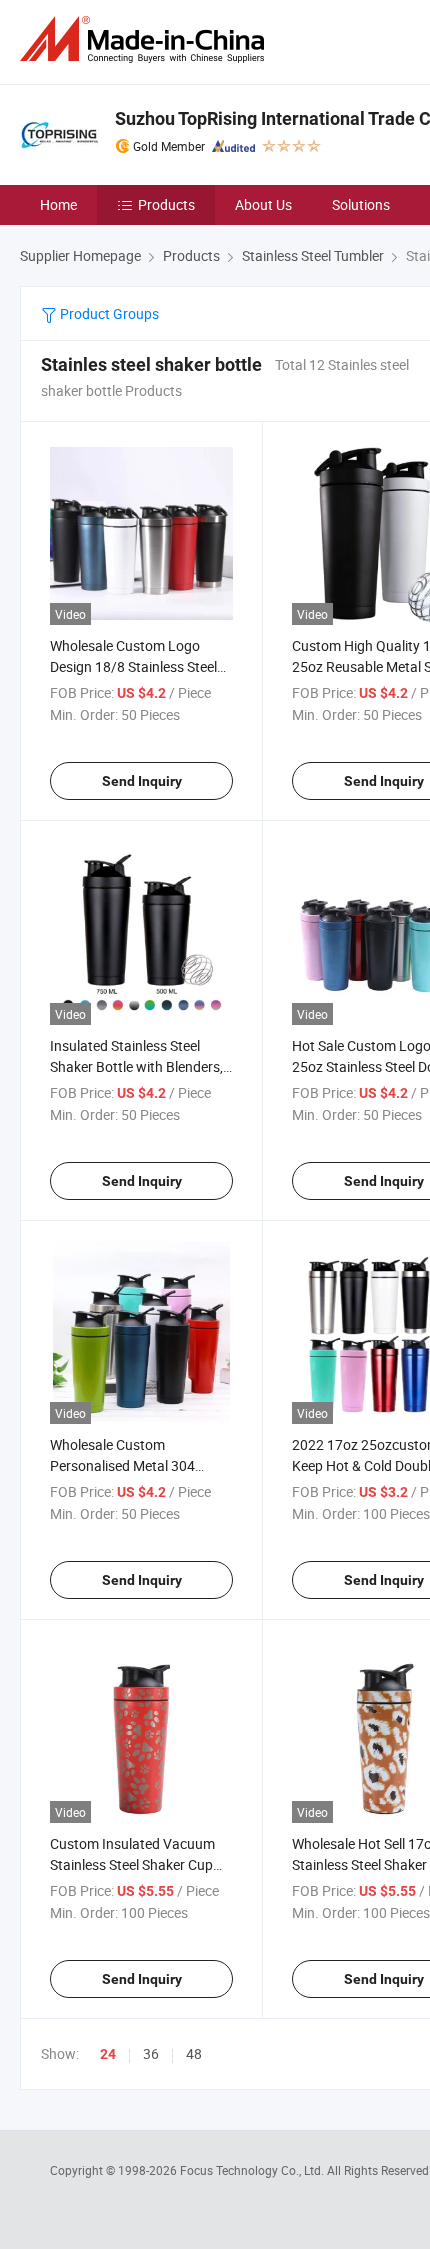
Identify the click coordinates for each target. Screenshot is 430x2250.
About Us (263, 204)
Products (166, 204)
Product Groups (108, 313)
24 (108, 2054)
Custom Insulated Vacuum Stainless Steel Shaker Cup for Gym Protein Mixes (132, 1864)
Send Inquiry (142, 781)
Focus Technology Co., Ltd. (253, 2170)
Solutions (361, 204)
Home (58, 204)
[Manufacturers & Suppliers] (146, 39)
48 (194, 2053)
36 (151, 2053)
